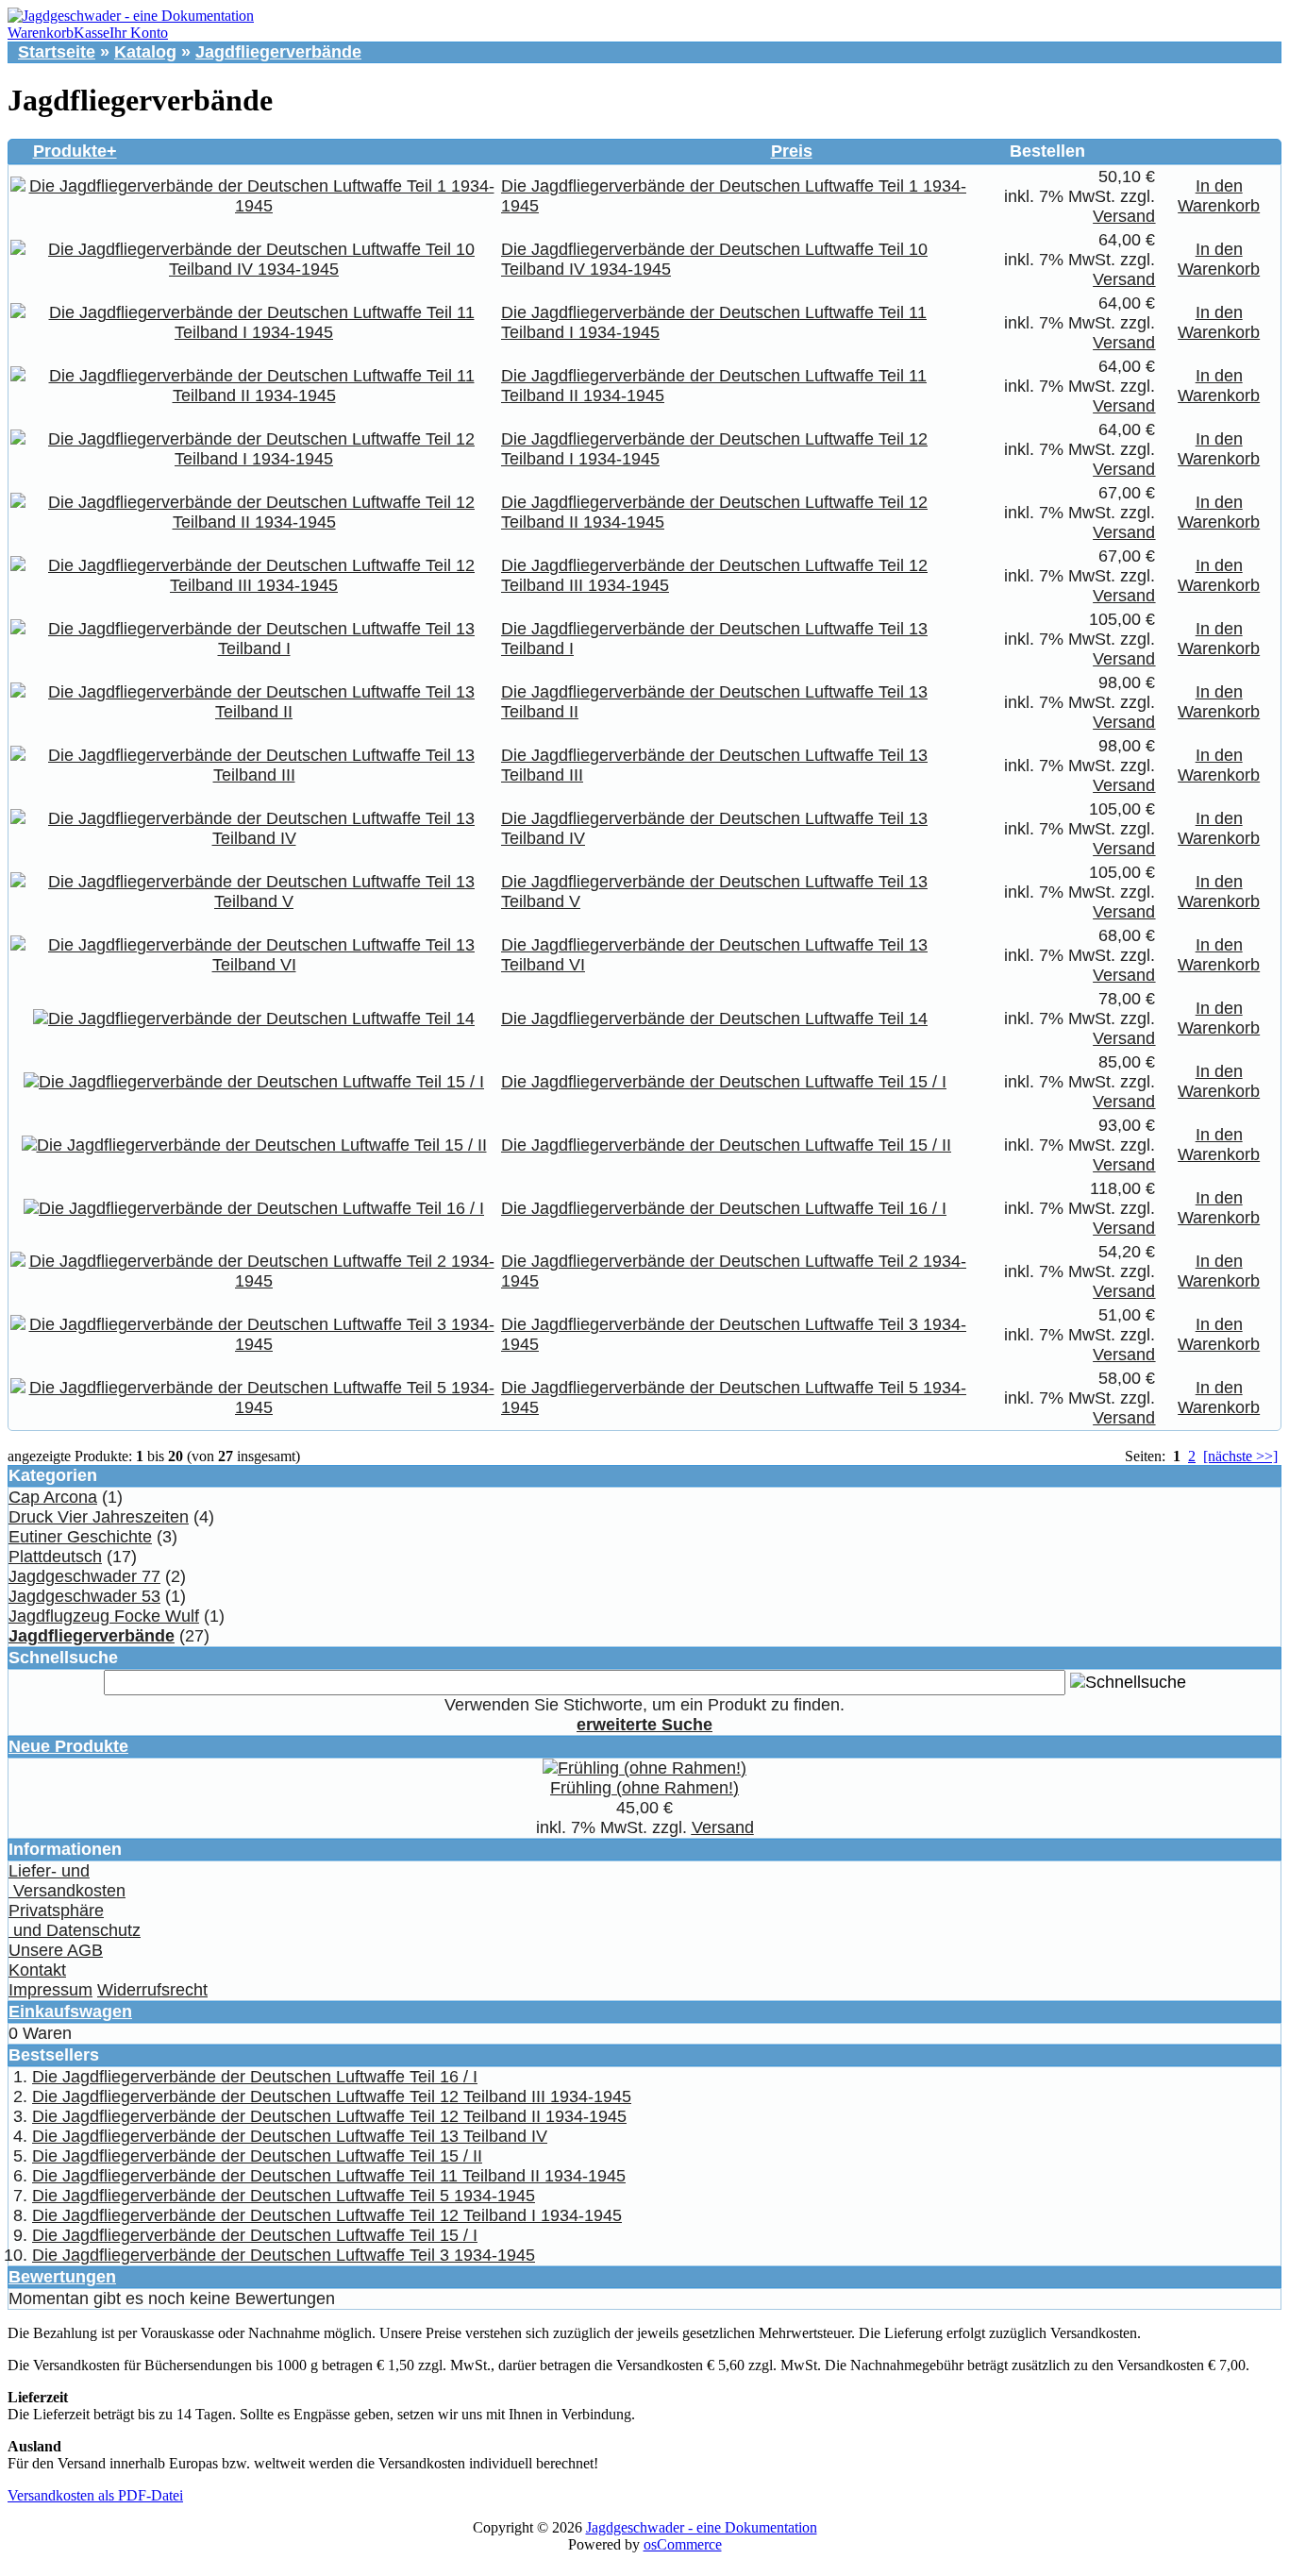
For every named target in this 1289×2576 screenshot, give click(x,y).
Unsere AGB (56, 1950)
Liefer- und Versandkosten (67, 1881)
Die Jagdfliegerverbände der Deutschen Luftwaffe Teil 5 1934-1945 (284, 2196)
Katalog (145, 52)
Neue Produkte (68, 1746)
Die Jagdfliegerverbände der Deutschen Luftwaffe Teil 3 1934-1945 (284, 2255)
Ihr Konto (139, 33)
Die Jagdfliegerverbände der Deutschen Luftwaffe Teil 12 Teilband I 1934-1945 (327, 2215)
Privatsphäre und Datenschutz (75, 1920)
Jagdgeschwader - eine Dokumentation (702, 2527)
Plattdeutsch (55, 1557)
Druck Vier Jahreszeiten (99, 1517)
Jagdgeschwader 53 (84, 1596)
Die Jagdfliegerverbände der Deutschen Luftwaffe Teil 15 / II (726, 1145)
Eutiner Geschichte (80, 1537)
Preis (792, 151)
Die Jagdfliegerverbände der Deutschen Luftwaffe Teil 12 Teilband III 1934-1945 (332, 2096)
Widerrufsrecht (152, 1990)
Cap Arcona (53, 1497)
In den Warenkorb (1219, 196)
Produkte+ (75, 151)
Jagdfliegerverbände (278, 52)
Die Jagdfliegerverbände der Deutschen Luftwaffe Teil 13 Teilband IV (290, 2136)
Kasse (92, 33)
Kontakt (37, 1970)
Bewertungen (62, 2277)
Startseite (57, 52)
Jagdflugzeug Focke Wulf (104, 1616)
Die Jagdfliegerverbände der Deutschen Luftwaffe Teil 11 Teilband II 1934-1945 (329, 2176)
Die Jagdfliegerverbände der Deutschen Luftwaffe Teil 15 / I (724, 1082)
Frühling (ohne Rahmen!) (644, 1788)
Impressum (50, 1990)
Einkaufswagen (70, 2012)
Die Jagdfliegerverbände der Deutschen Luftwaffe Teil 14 (714, 1019)
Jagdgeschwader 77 (84, 1576)
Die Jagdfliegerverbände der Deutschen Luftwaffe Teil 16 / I (724, 1208)
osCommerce (683, 2544)
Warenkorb (41, 33)
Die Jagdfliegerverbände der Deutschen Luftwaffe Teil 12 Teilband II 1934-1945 (329, 2116)
